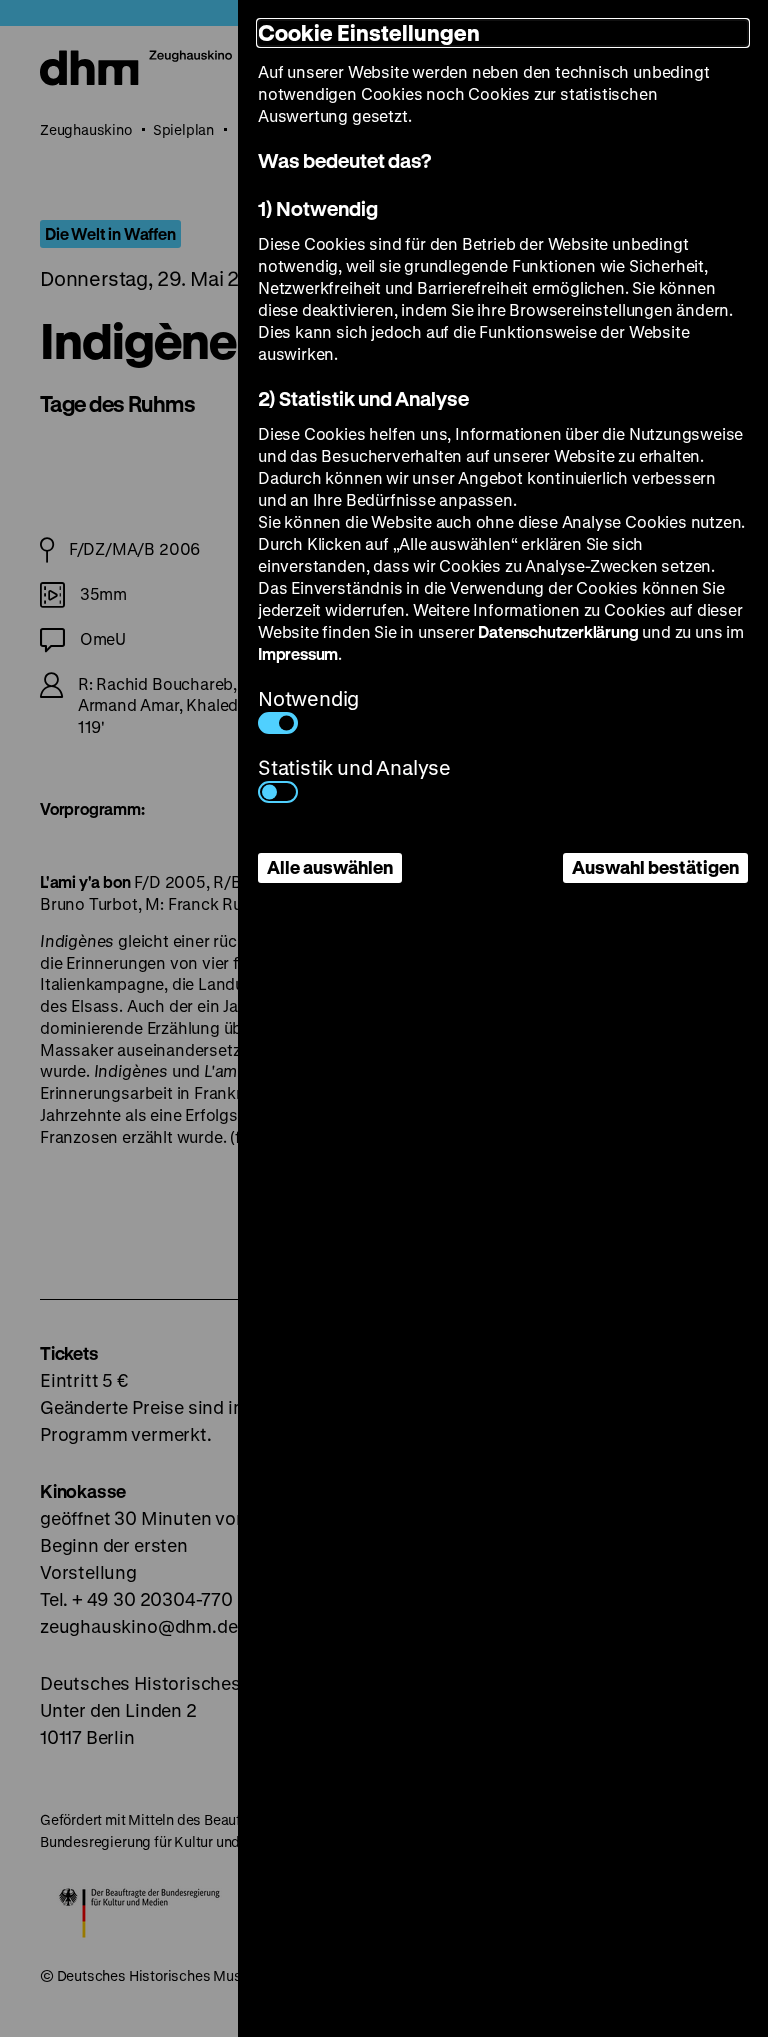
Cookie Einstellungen (369, 32)
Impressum (298, 653)
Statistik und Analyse (354, 767)
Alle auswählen (330, 867)
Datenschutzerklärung (558, 631)
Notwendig (308, 698)
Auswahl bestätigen (655, 867)
